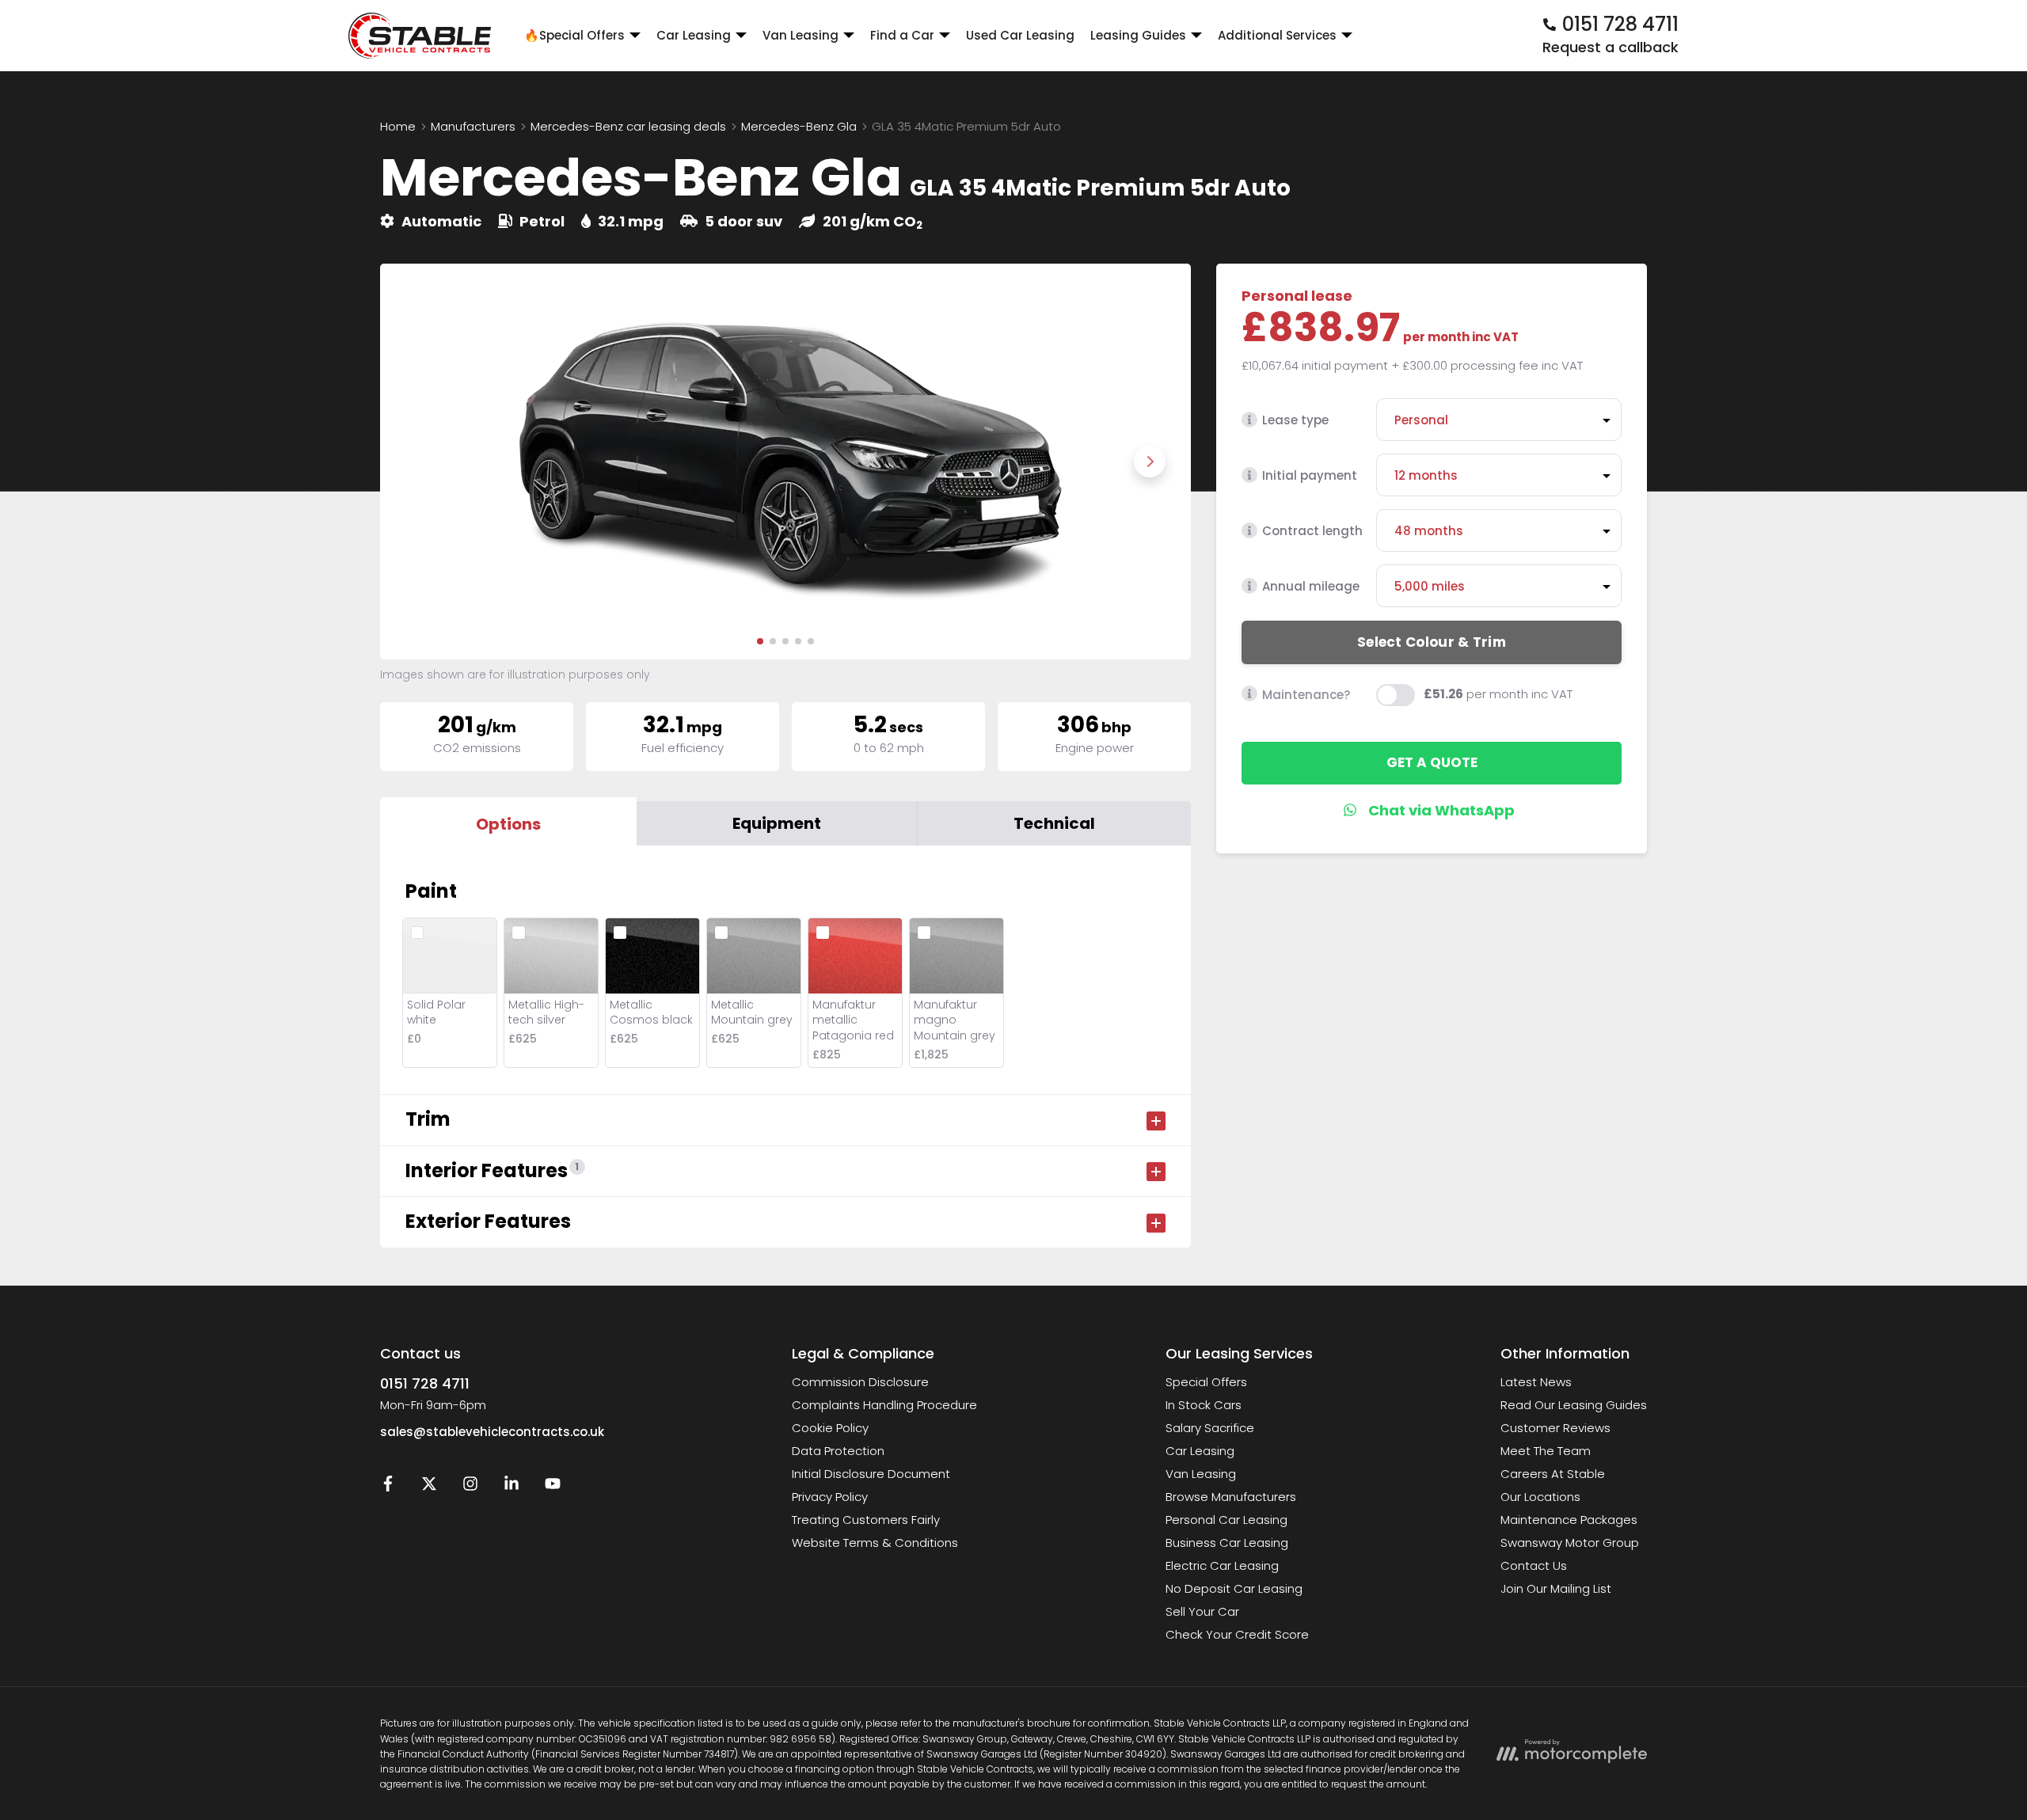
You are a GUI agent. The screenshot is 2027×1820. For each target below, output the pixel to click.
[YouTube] (553, 1487)
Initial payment (1310, 475)
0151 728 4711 (425, 1383)
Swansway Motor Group (1570, 1543)
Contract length (1312, 531)
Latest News (1536, 1382)
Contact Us (1534, 1565)
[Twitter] (429, 1487)
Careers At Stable (1553, 1474)
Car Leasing (1200, 1451)
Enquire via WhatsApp (1432, 810)
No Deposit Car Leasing (1234, 1588)
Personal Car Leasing (1226, 1520)
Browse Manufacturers (1231, 1497)
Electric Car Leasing (1222, 1565)
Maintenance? (1306, 694)
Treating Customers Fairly (866, 1520)
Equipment (777, 823)
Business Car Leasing (1227, 1543)
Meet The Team (1546, 1451)
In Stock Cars (1204, 1405)
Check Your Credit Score (1237, 1634)
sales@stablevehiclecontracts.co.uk (492, 1432)
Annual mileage (1311, 586)
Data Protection (838, 1451)
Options (508, 824)
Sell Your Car (1202, 1611)
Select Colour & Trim (1432, 641)
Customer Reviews (1555, 1428)
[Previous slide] (421, 462)
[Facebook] (388, 1487)
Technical (1054, 823)
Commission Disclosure (860, 1382)
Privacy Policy (830, 1497)
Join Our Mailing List (1556, 1588)
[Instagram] (470, 1487)
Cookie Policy (830, 1428)
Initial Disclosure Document (871, 1474)
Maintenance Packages (1569, 1520)
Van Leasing (1201, 1474)
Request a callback (1611, 47)
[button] (760, 641)
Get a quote (1432, 762)
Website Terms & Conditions (875, 1543)
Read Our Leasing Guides (1574, 1405)
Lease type (1295, 420)
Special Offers (1206, 1382)
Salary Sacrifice (1210, 1428)
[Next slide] (1150, 462)
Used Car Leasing (1020, 35)
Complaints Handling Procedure (884, 1405)
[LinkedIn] (512, 1487)
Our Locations (1540, 1497)
